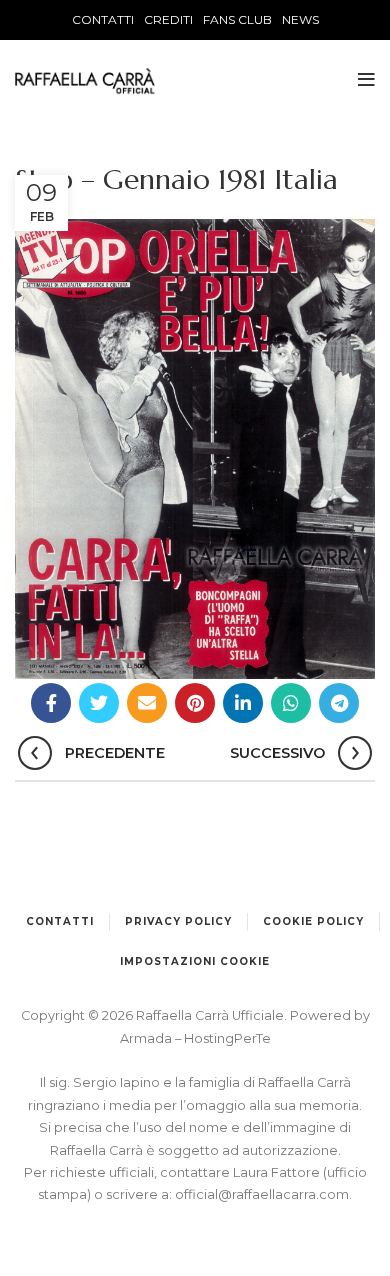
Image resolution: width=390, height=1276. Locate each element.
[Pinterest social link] (195, 703)
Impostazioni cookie (195, 961)
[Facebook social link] (51, 703)
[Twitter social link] (99, 703)
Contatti (60, 921)
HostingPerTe (227, 1038)
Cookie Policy (313, 921)
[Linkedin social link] (243, 703)
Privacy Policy (178, 921)
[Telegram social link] (339, 703)
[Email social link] (147, 703)
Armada (147, 1038)
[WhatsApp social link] (291, 703)
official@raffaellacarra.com (262, 1194)
